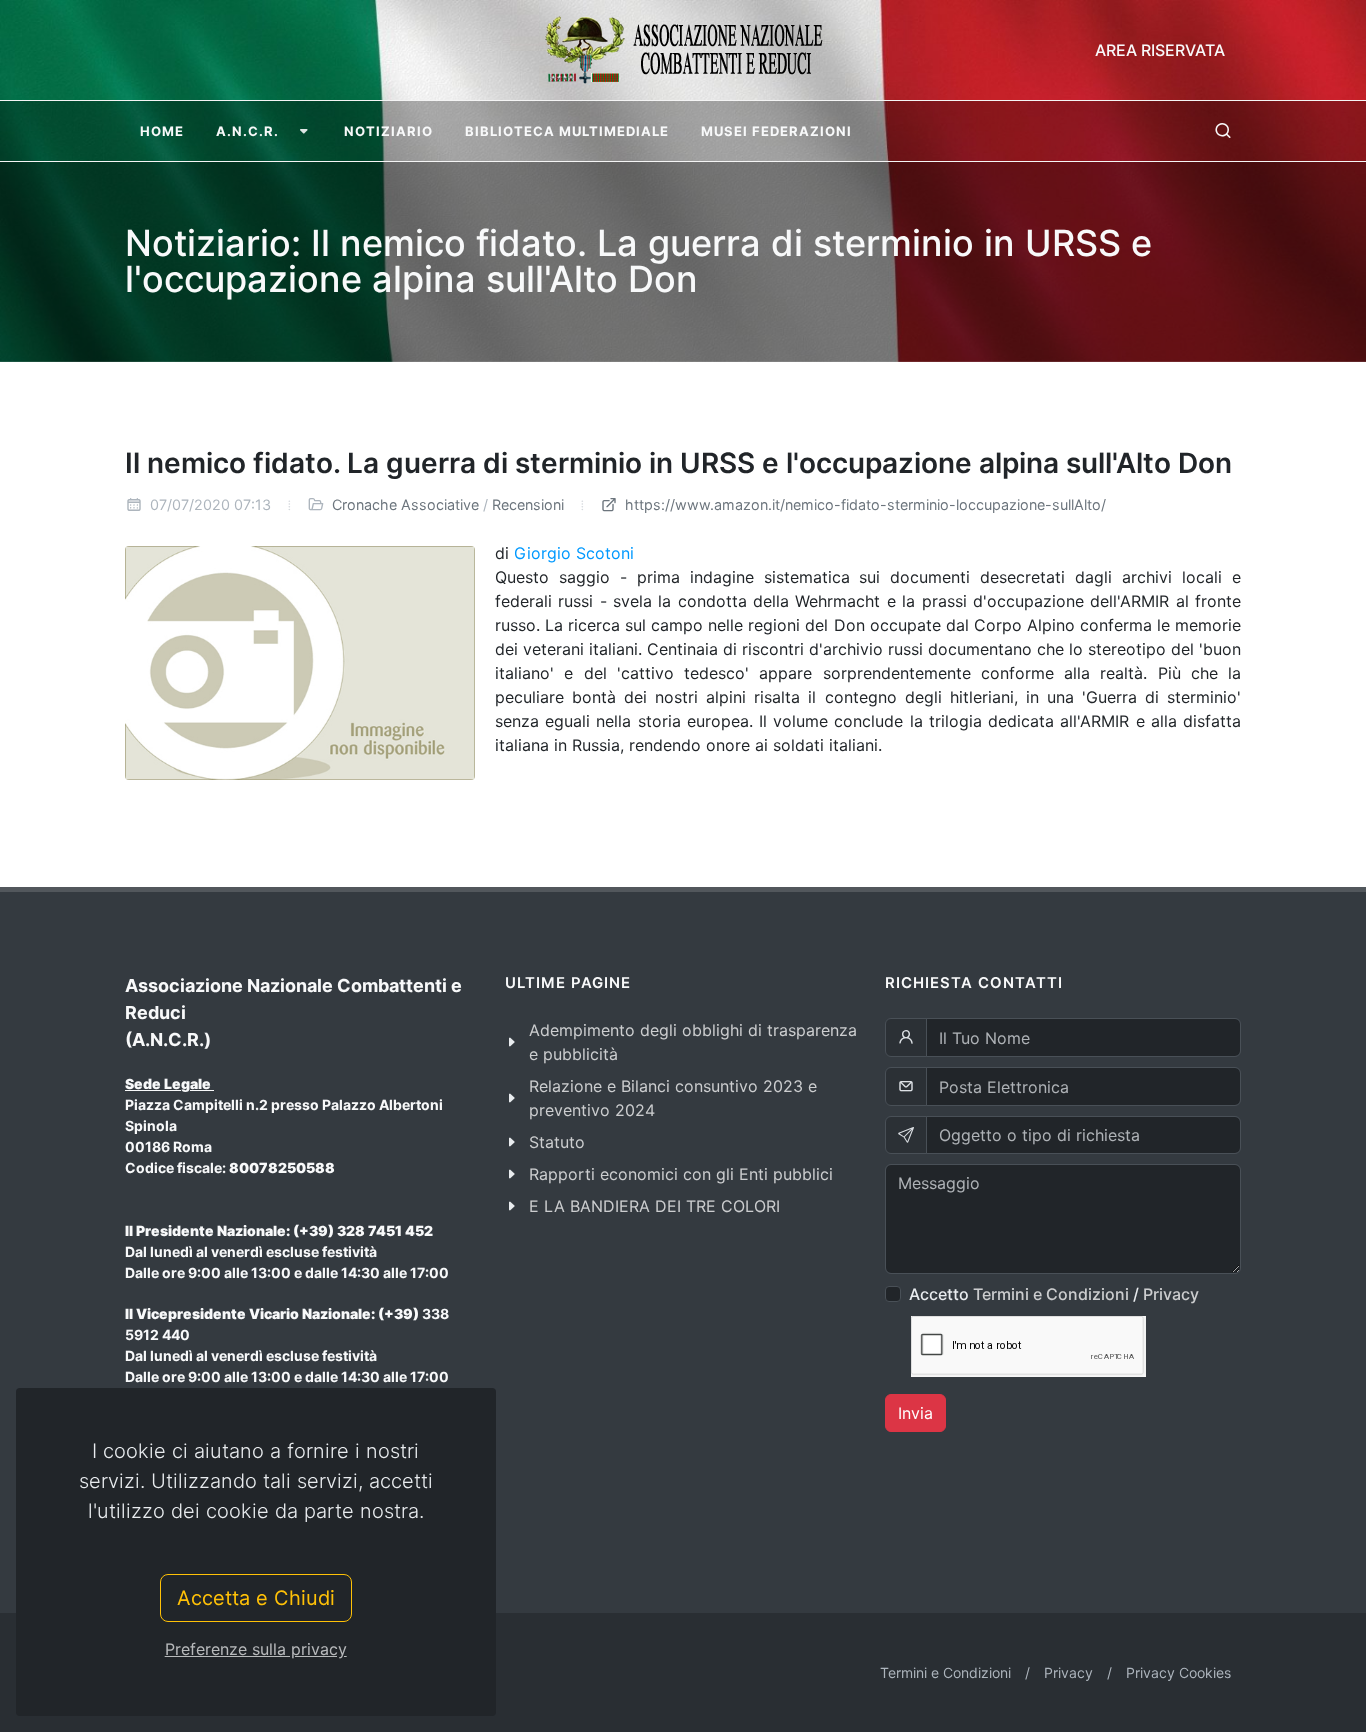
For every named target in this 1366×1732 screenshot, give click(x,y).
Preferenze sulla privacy (256, 1649)
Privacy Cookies (1178, 1672)
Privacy (1171, 1294)
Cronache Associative (405, 504)
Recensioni (528, 504)
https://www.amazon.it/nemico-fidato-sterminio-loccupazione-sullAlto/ (863, 504)
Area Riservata (1160, 50)
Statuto (557, 1142)
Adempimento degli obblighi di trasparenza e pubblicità (693, 1042)
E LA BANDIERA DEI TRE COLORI (654, 1206)
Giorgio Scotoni (574, 553)
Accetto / (1054, 1294)
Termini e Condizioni (1051, 1294)
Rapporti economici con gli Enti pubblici (681, 1174)
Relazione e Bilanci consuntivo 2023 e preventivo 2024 (673, 1098)
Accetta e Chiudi (256, 1598)
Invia (915, 1413)
